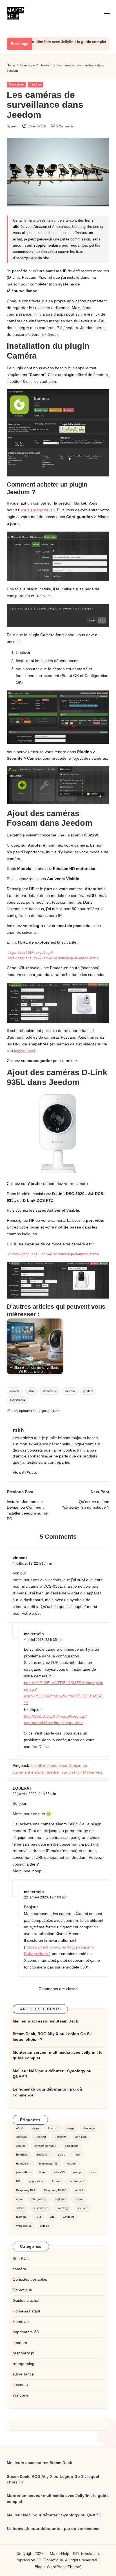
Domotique (16, 84)
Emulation (43, 2155)
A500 (20, 2128)
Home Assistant (26, 2311)
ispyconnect (25, 1051)
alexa (35, 2128)
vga (52, 2217)
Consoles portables (30, 2279)
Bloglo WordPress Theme (57, 2567)
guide (62, 2155)
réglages (61, 2199)
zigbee (45, 2226)
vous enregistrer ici (38, 510)
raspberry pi (76, 2181)
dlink (31, 1391)
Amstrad (21, 2137)
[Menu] (106, 13)
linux (42, 2172)
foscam (70, 1391)
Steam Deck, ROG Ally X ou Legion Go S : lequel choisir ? (52, 2037)
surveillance (18, 1400)
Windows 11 (24, 2226)
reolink (79, 2190)
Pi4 (18, 2181)
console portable (45, 2146)
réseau (79, 2199)
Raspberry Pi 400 (55, 2190)
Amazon (53, 2128)
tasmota (21, 2217)
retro (19, 2199)
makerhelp (34, 1892)
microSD (59, 2172)
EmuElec (22, 2155)
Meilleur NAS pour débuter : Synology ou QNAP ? (52, 2074)
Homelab (21, 2322)
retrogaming (38, 2199)
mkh (18, 1430)
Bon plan (81, 2137)
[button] (25, 1473)
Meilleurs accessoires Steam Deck (45, 2021)
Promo (56, 2181)
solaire (20, 2208)
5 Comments (65, 126)
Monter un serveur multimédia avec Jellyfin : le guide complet (58, 2055)
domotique (50, 1391)
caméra (19, 2269)
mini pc (78, 2172)
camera (15, 1391)
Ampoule (89, 2128)
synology (63, 2208)
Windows (21, 2395)
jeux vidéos (23, 2172)
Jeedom (35, 84)
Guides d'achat (26, 2301)
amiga (71, 2128)
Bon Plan (21, 2259)
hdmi (77, 2155)
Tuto (38, 2217)
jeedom (88, 1391)
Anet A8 (41, 2137)
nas (93, 2172)
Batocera (61, 2137)
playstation (36, 2181)
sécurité (82, 2208)
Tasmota (20, 2385)
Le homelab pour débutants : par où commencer (47, 2092)
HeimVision (23, 2164)
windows (69, 2217)
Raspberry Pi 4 (26, 2190)
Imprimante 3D (49, 2164)
